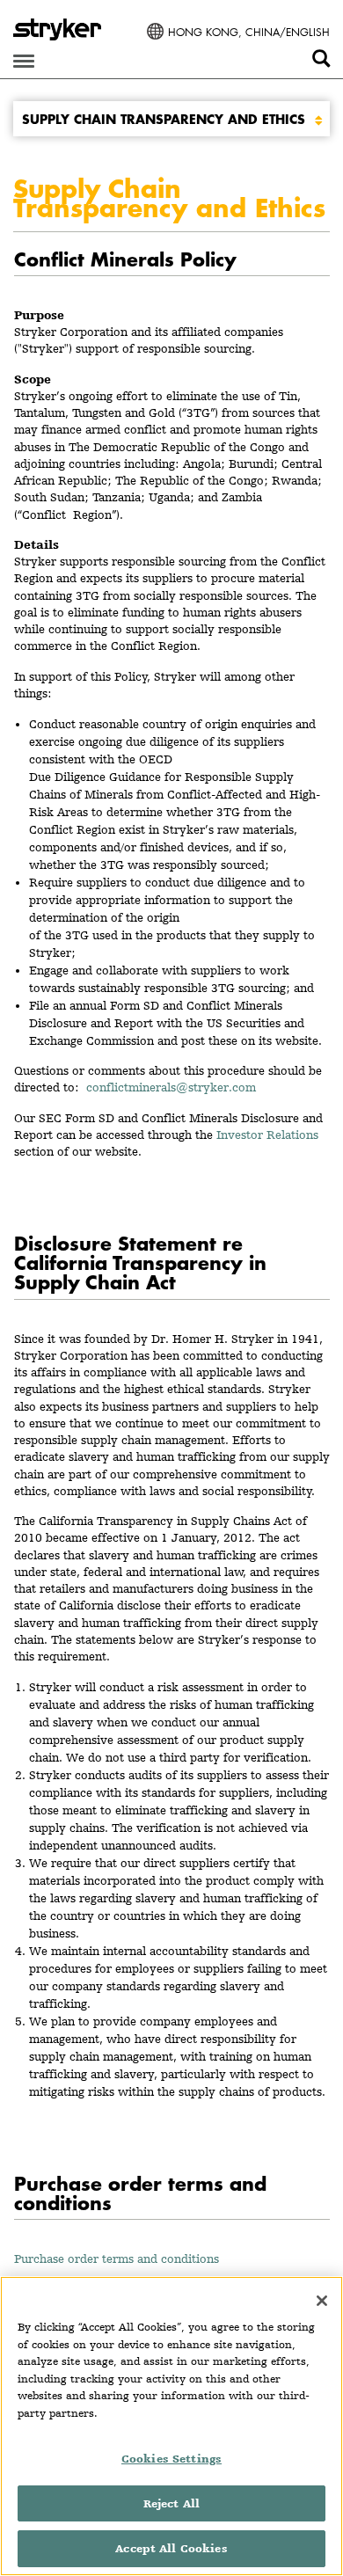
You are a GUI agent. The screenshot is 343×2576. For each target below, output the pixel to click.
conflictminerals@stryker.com (175, 1087)
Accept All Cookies (171, 2548)
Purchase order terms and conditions (117, 2259)
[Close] (322, 2301)
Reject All (171, 2503)
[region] (171, 2426)
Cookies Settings (171, 2459)
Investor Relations (267, 1135)
